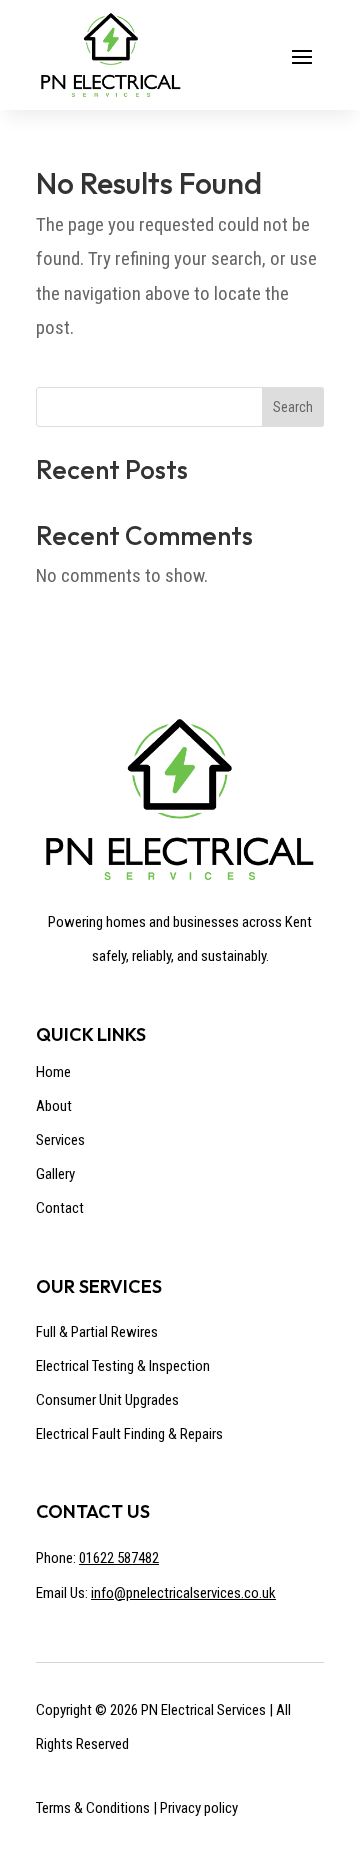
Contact (60, 1208)
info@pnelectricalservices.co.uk (183, 1593)
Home (53, 1072)
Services (60, 1140)
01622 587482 (119, 1558)
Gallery (55, 1174)
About (54, 1106)
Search (293, 407)
